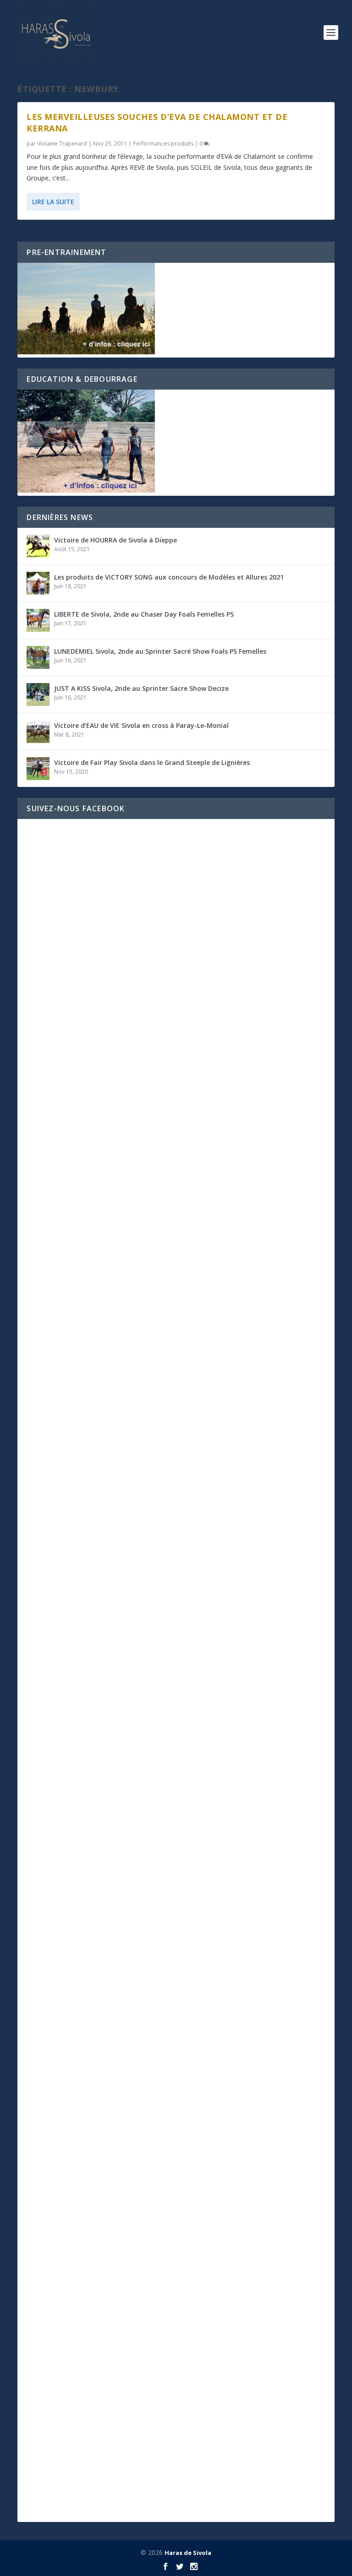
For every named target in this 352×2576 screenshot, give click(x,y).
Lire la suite (53, 202)
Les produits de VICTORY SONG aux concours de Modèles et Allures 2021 (169, 577)
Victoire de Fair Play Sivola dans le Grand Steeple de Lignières (152, 762)
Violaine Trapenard (62, 144)
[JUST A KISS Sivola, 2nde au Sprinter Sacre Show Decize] (38, 694)
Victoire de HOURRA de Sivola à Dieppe (115, 540)
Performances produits (163, 144)
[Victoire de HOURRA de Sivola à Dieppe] (38, 546)
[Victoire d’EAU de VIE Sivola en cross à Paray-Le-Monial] (38, 732)
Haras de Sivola (188, 2553)
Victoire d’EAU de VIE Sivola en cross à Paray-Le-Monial (141, 725)
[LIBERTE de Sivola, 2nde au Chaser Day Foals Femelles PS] (38, 620)
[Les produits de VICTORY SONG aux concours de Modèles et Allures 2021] (38, 583)
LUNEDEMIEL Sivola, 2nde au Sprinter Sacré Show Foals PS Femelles (160, 651)
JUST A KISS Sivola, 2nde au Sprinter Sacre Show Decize (141, 688)
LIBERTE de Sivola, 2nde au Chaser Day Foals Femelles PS (144, 614)
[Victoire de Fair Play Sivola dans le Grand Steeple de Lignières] (38, 769)
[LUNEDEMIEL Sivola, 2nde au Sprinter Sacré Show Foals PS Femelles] (38, 657)
